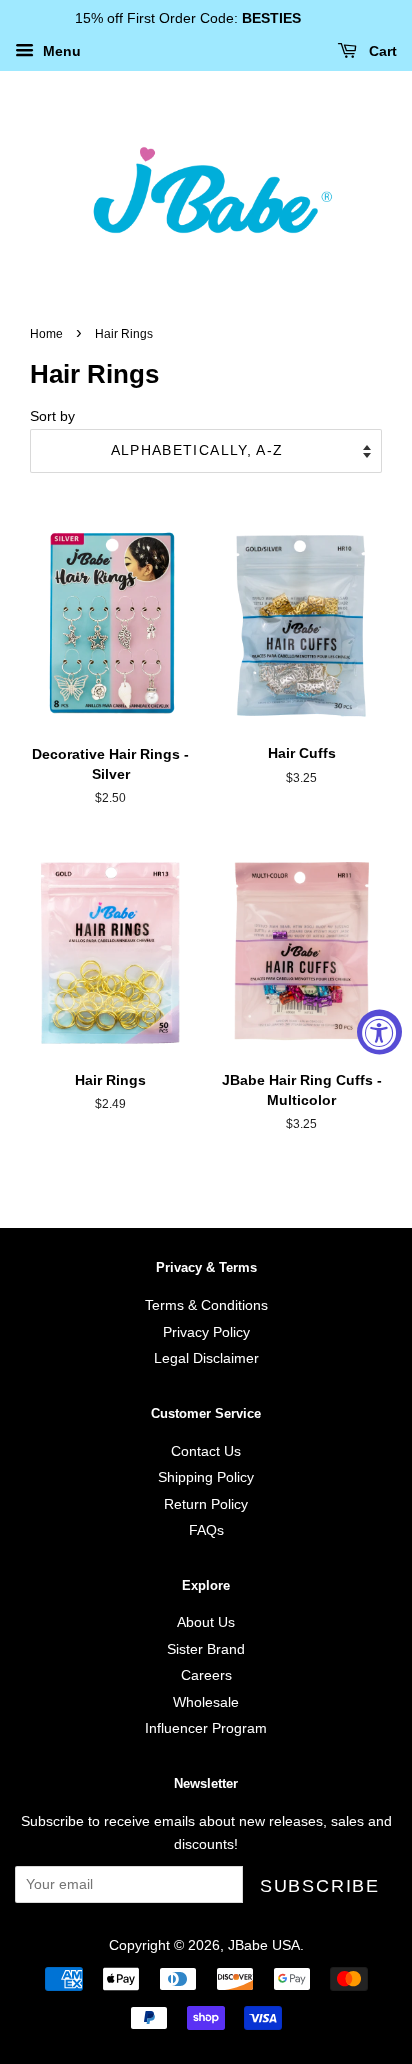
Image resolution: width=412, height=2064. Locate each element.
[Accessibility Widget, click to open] (379, 1032)
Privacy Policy (206, 1332)
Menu (60, 51)
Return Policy (206, 1504)
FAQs (206, 1530)
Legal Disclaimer (206, 1358)
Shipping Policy (206, 1477)
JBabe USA (264, 1945)
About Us (206, 1622)
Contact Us (206, 1451)
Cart (381, 51)
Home (46, 334)
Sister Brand (206, 1649)
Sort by (52, 416)
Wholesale (206, 1702)
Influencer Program (206, 1728)
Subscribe (320, 1886)
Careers (206, 1675)
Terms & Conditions (206, 1305)
